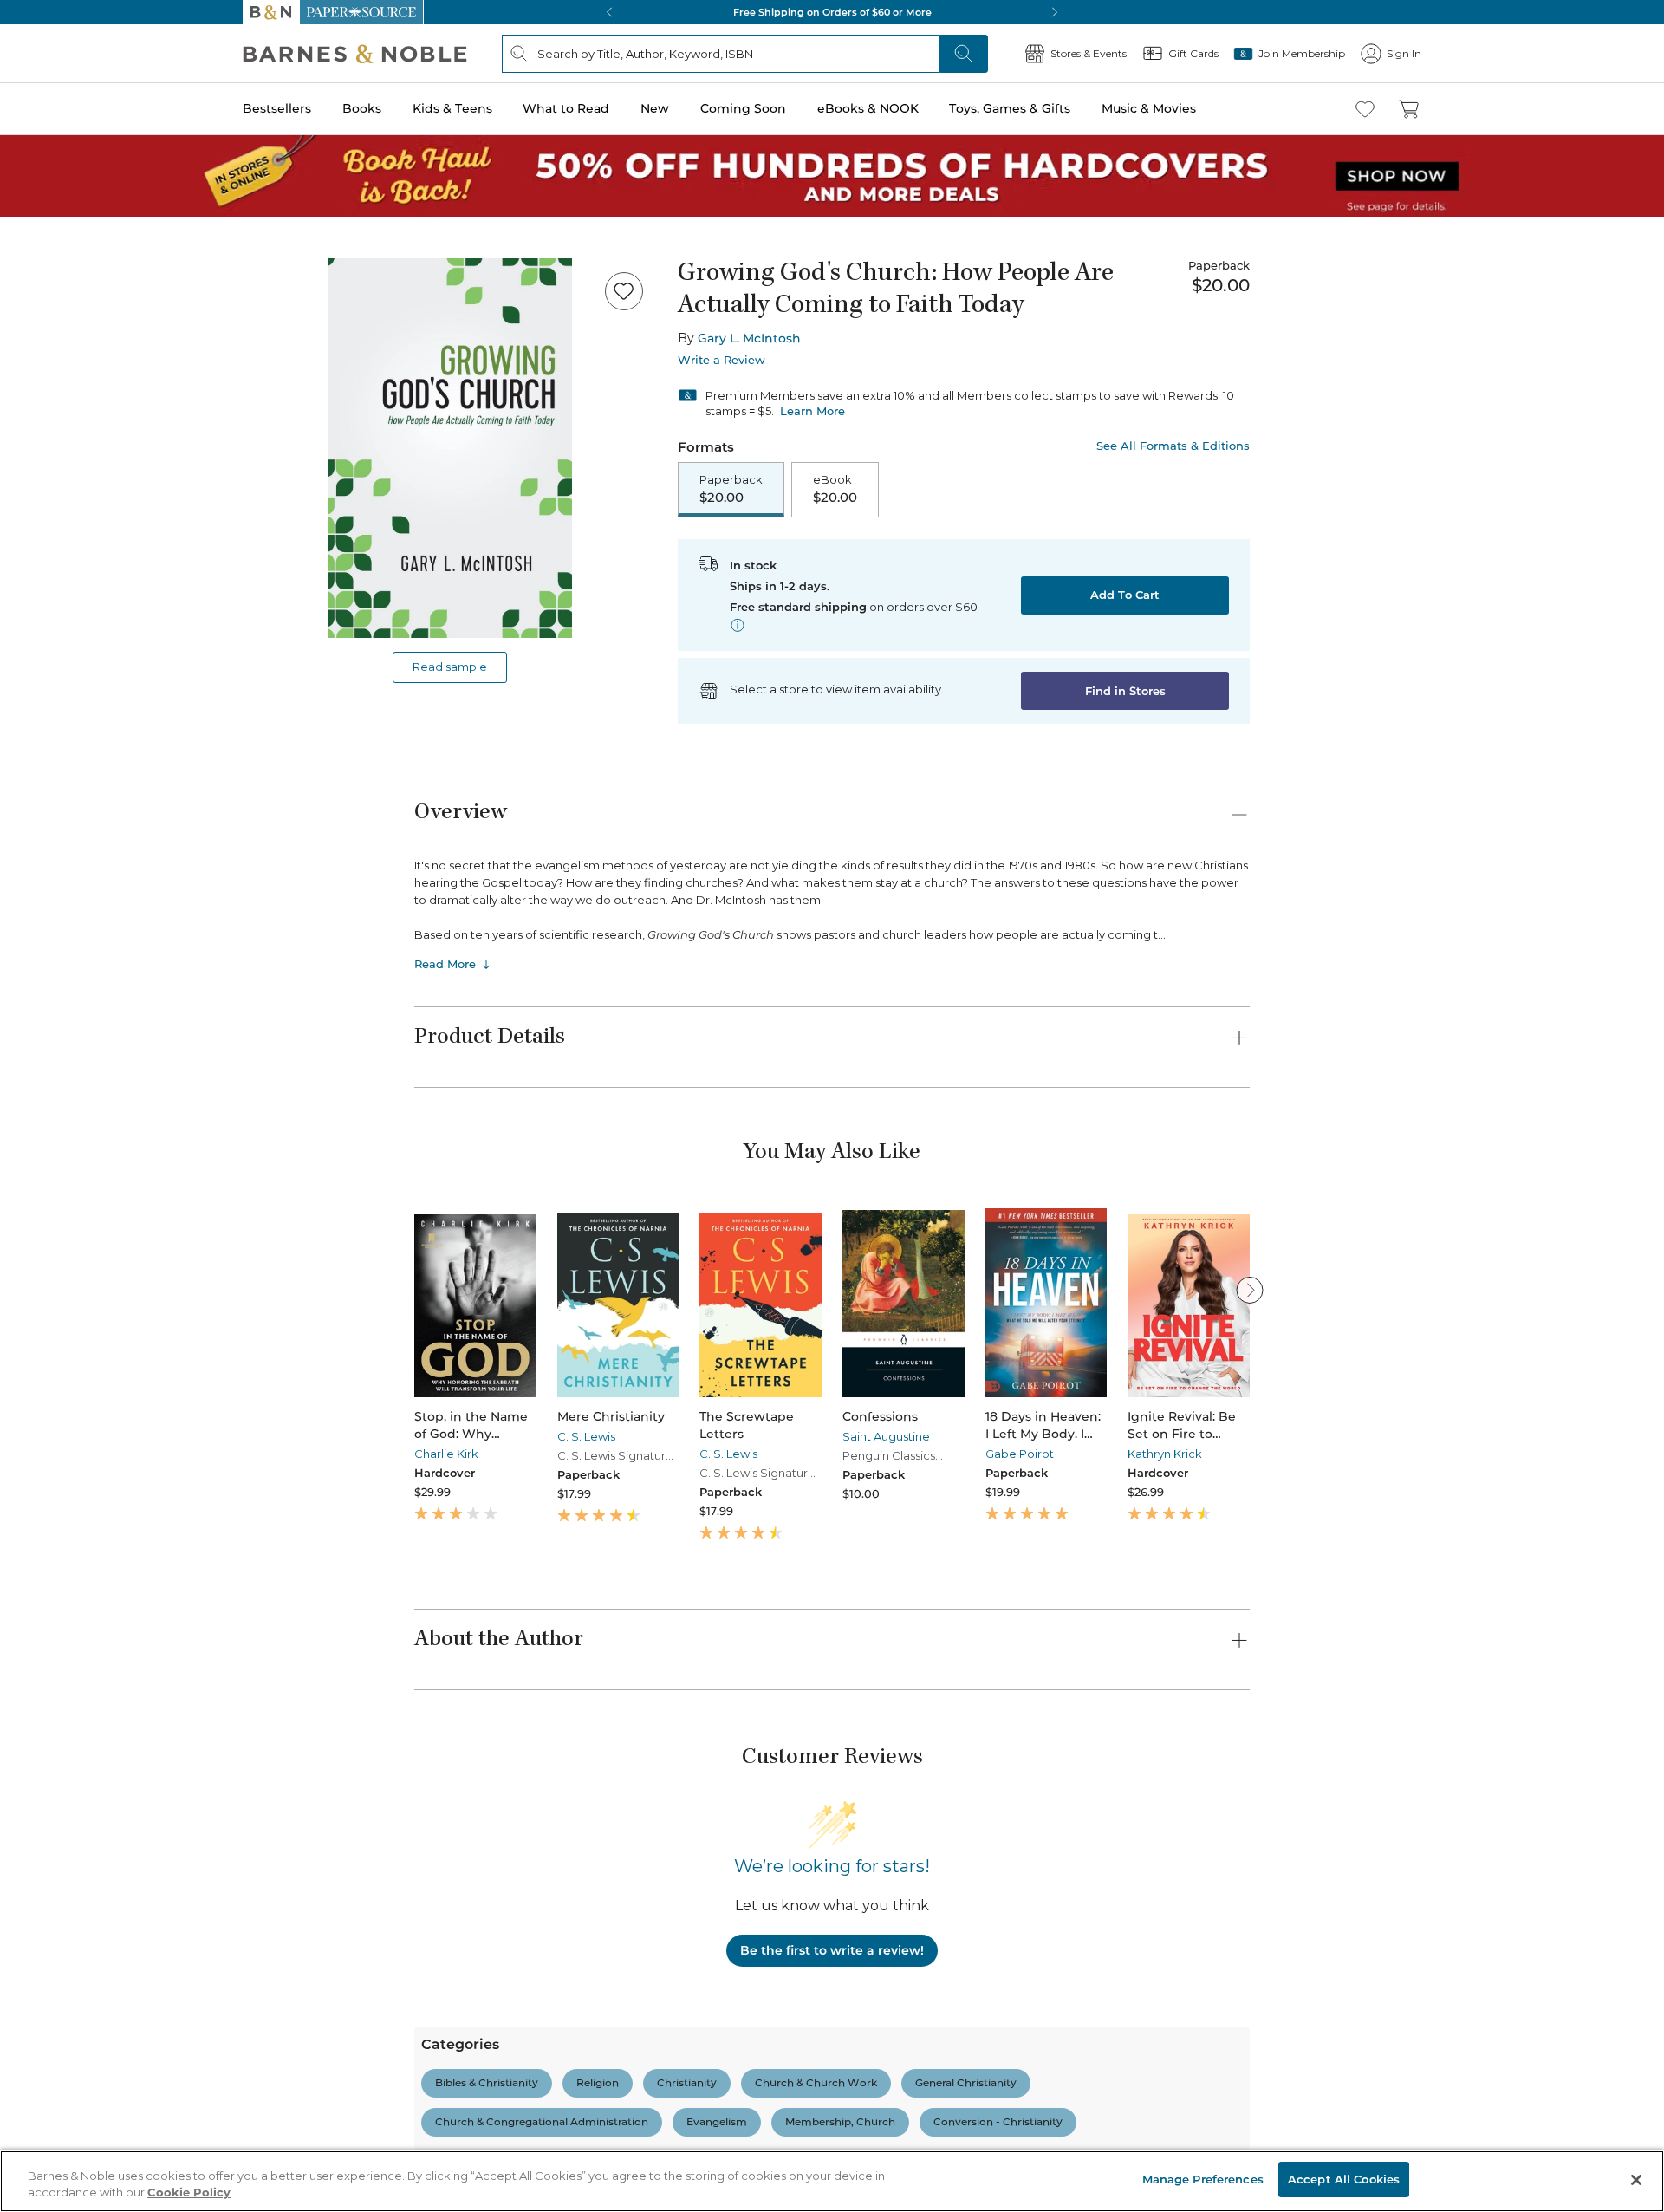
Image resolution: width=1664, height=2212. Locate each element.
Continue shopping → (68, 216)
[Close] (24, 120)
